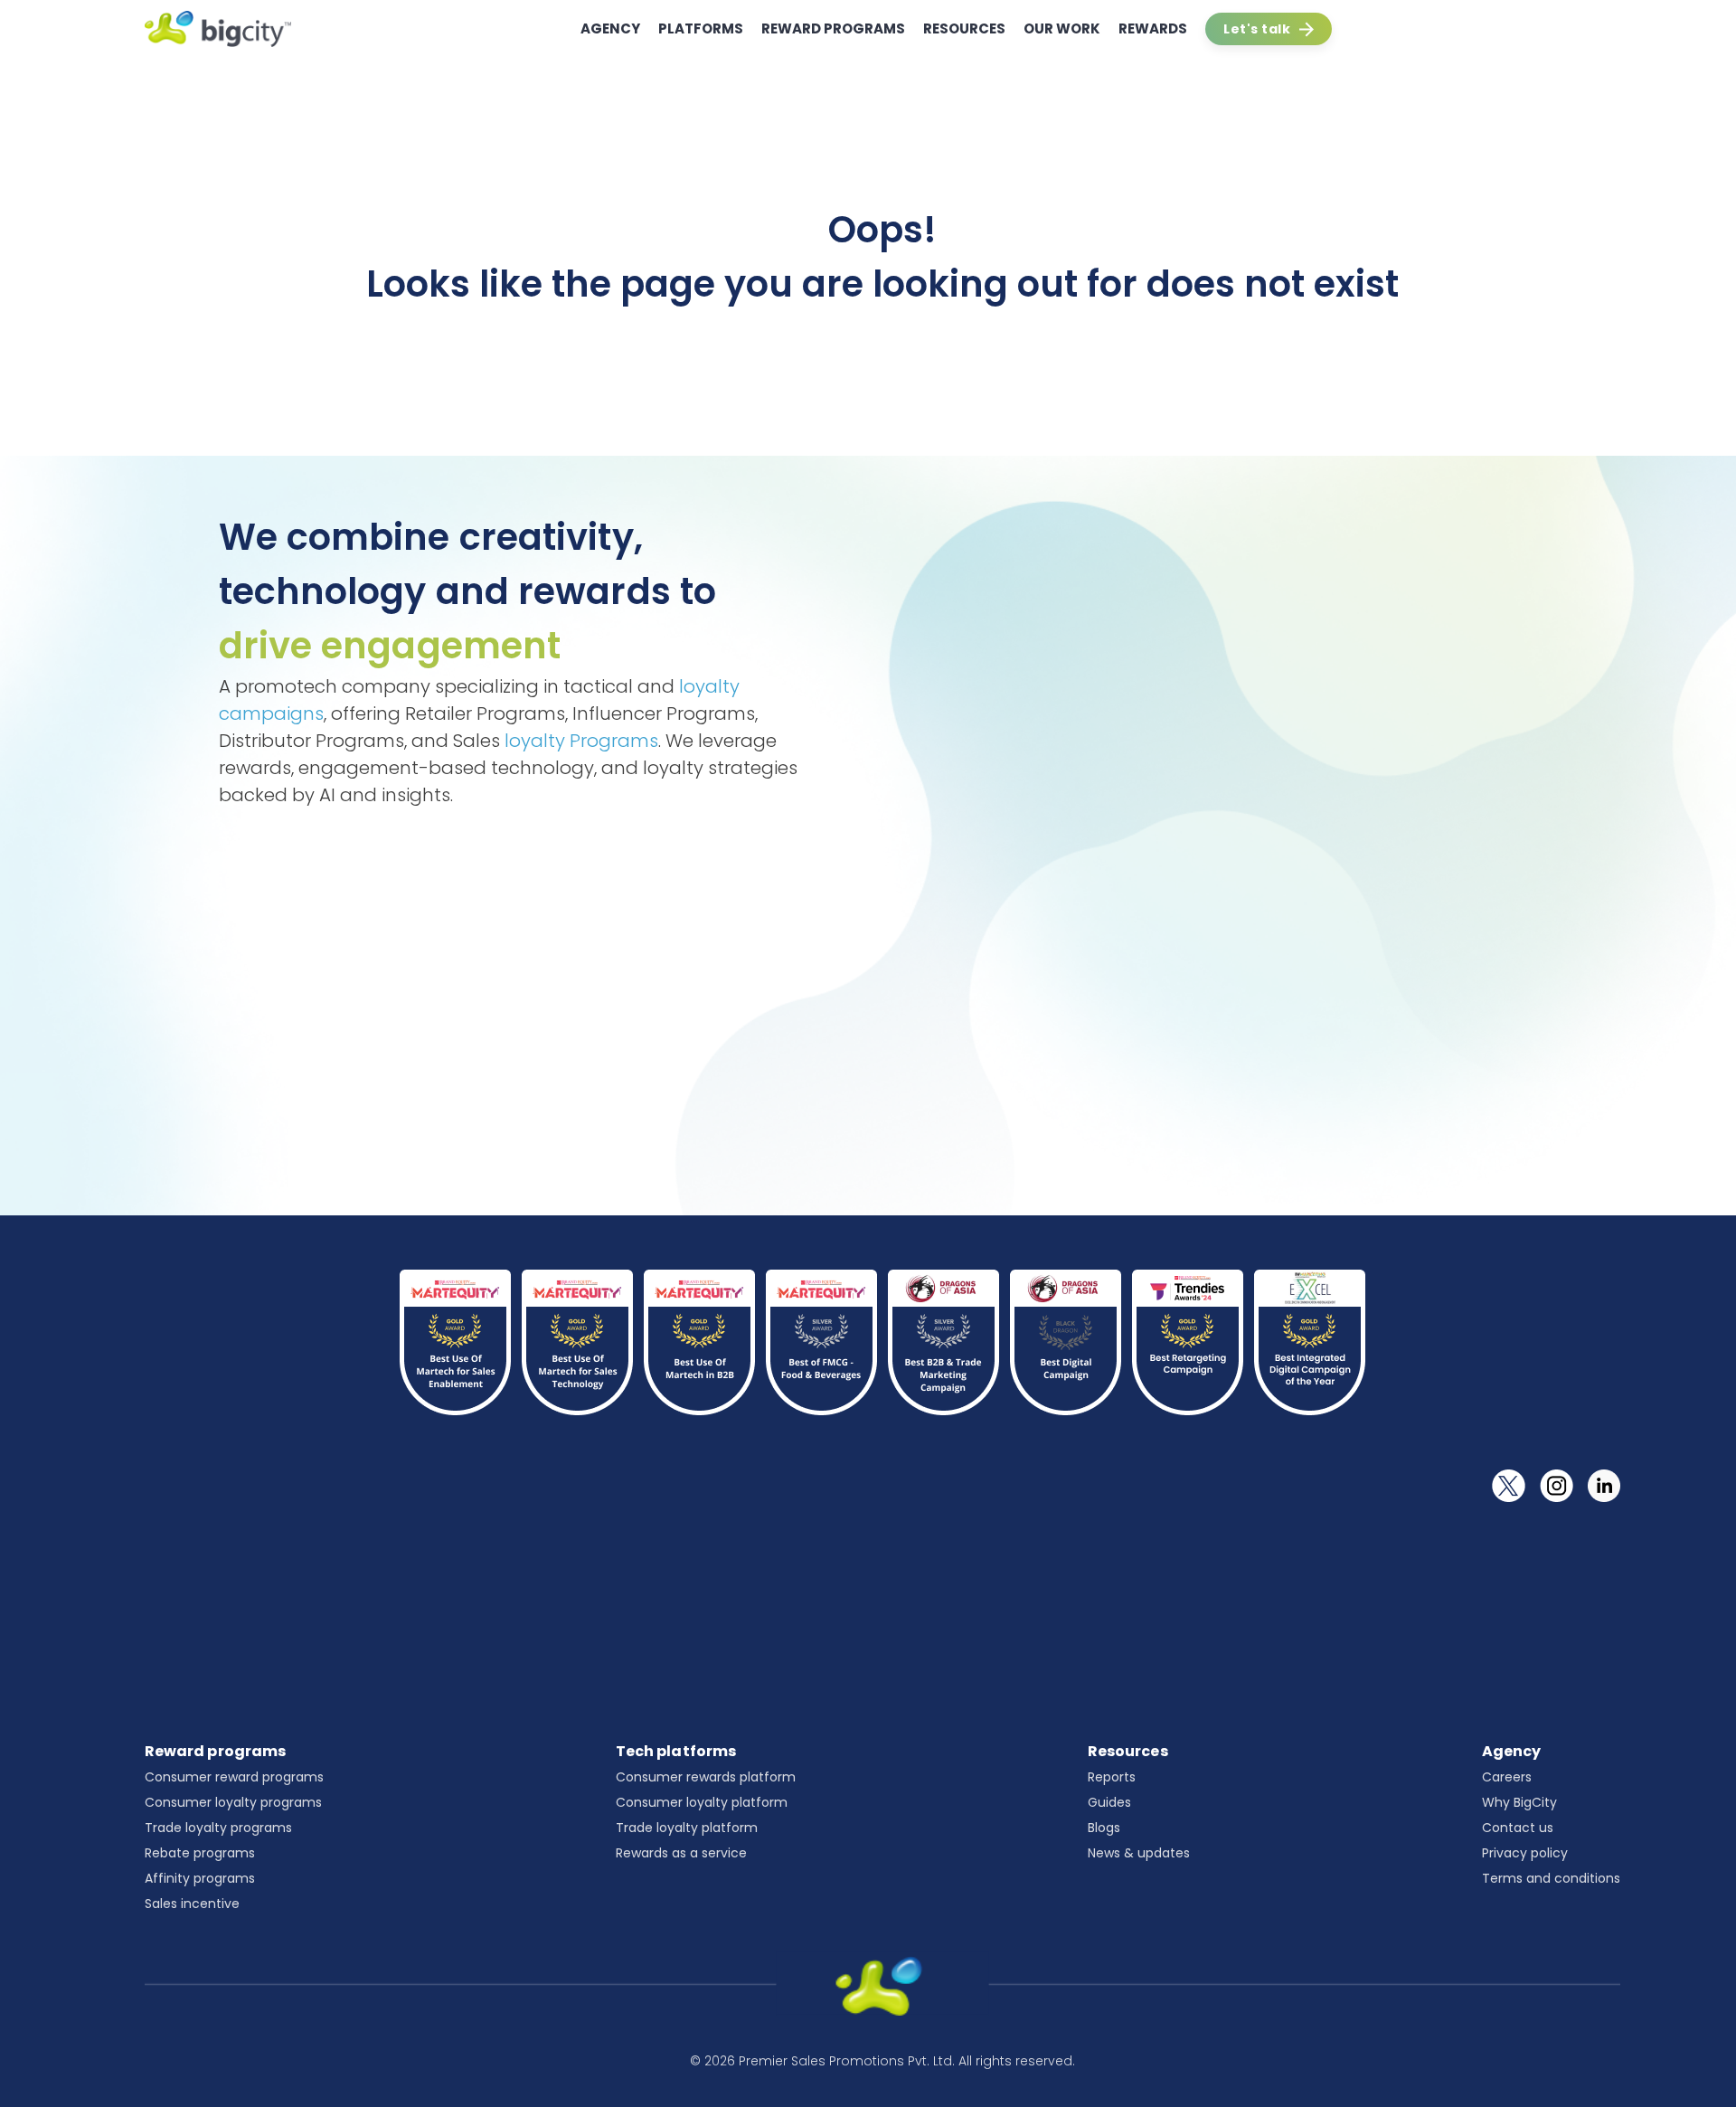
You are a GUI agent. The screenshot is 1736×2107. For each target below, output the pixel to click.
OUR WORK (1062, 28)
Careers (1507, 1777)
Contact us (1518, 1828)
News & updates (1139, 1853)
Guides (1109, 1802)
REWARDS (1153, 28)
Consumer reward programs (234, 1777)
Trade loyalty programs (218, 1828)
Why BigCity (1519, 1802)
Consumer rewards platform (706, 1777)
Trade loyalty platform (687, 1828)
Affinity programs (200, 1878)
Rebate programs (200, 1853)
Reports (1112, 1777)
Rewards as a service (681, 1853)
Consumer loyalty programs (233, 1802)
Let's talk (1257, 29)
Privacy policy (1525, 1853)
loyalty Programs (581, 741)
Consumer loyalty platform (702, 1802)
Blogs (1104, 1828)
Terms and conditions (1551, 1878)
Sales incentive (192, 1904)
